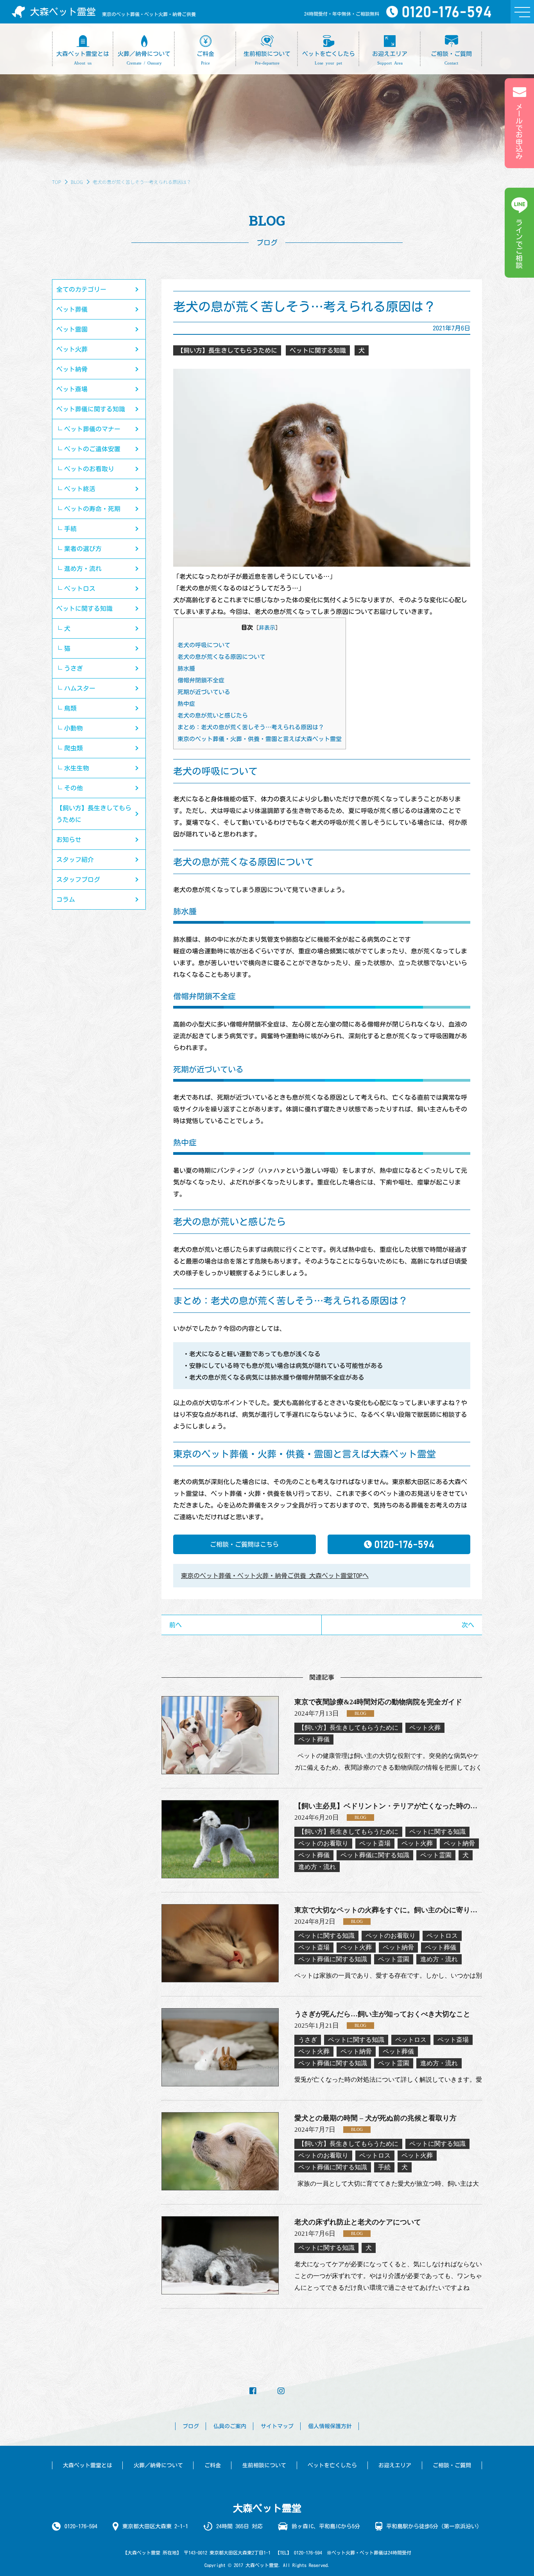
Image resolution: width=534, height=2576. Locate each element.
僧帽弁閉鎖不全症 (201, 680)
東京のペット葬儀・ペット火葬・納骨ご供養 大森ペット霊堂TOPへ (275, 1576)
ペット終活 (80, 489)
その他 (73, 788)
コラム (66, 899)
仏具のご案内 (230, 2426)
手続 (70, 529)
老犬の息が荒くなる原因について (221, 657)
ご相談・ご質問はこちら (244, 1544)
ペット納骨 (72, 369)
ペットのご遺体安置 (92, 449)
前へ (176, 1625)
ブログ (191, 2426)
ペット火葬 (72, 349)
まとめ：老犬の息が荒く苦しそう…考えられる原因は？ (251, 727)
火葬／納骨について (158, 2465)
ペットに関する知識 (84, 609)
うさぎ (73, 668)
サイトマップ (277, 2426)
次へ (468, 1625)
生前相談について (264, 2465)
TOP (56, 182)
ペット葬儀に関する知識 (91, 409)
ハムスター (80, 688)
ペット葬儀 (72, 309)
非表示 (267, 628)
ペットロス (80, 589)
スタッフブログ (78, 880)
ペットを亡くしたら (332, 2465)
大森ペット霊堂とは (88, 2465)
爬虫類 (73, 748)
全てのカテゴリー (81, 289)
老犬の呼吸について (204, 645)
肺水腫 (186, 669)
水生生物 (77, 768)
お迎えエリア (395, 2465)
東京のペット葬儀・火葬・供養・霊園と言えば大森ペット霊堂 (260, 739)
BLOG (77, 182)
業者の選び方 (83, 549)
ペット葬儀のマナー (92, 429)
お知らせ (69, 840)
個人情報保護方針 (330, 2426)
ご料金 (213, 2465)
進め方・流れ (83, 569)
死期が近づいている (204, 692)
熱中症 (186, 704)
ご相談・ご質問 (452, 2465)
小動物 (73, 728)
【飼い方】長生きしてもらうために (94, 814)
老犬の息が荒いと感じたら (213, 715)
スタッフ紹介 (75, 860)
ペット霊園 (72, 329)
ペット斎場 (72, 389)
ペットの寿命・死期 (92, 509)
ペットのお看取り (89, 469)
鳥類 (70, 708)
